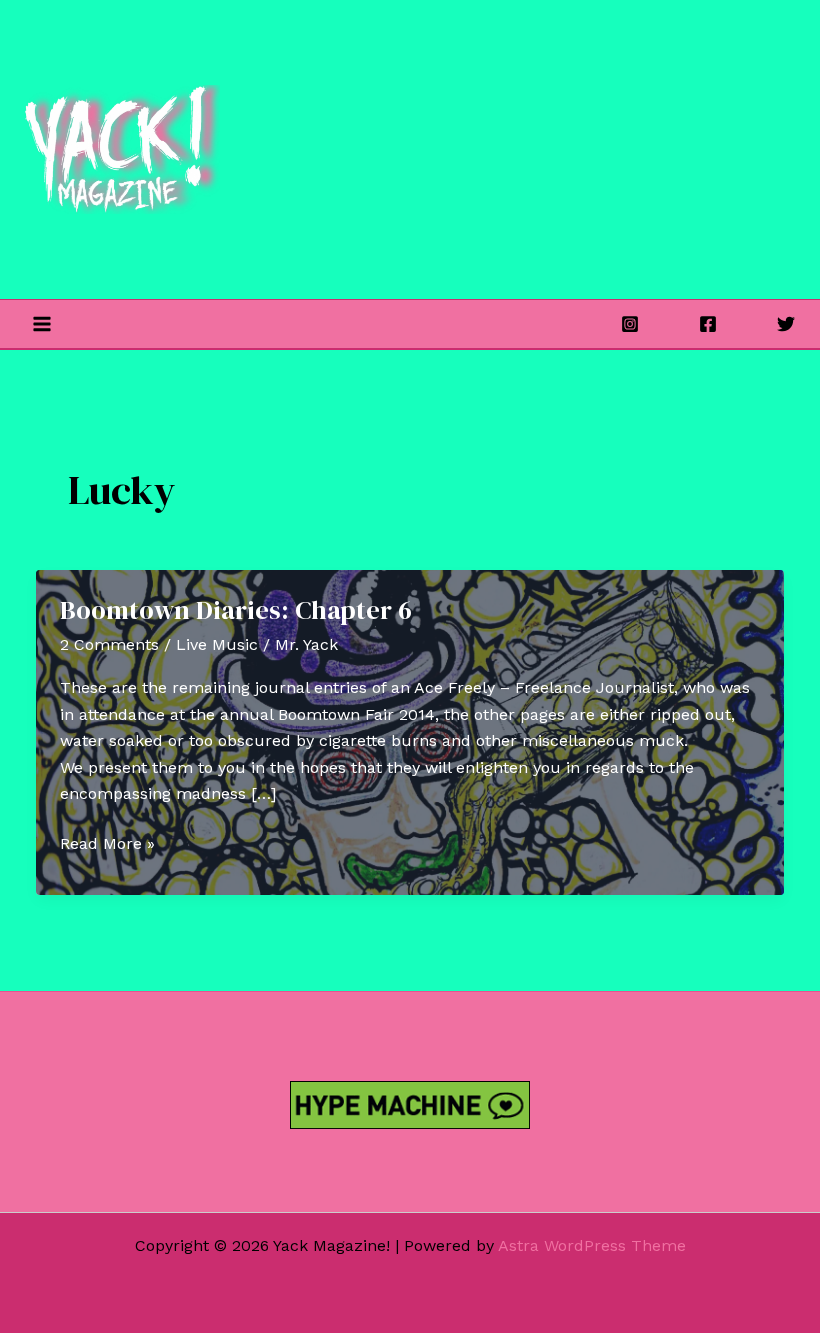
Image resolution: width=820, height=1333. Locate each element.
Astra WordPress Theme (592, 1245)
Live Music (217, 644)
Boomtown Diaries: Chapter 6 (236, 610)
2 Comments (109, 644)
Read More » (107, 845)
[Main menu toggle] (42, 324)
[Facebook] (708, 324)
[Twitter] (786, 324)
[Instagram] (630, 324)
